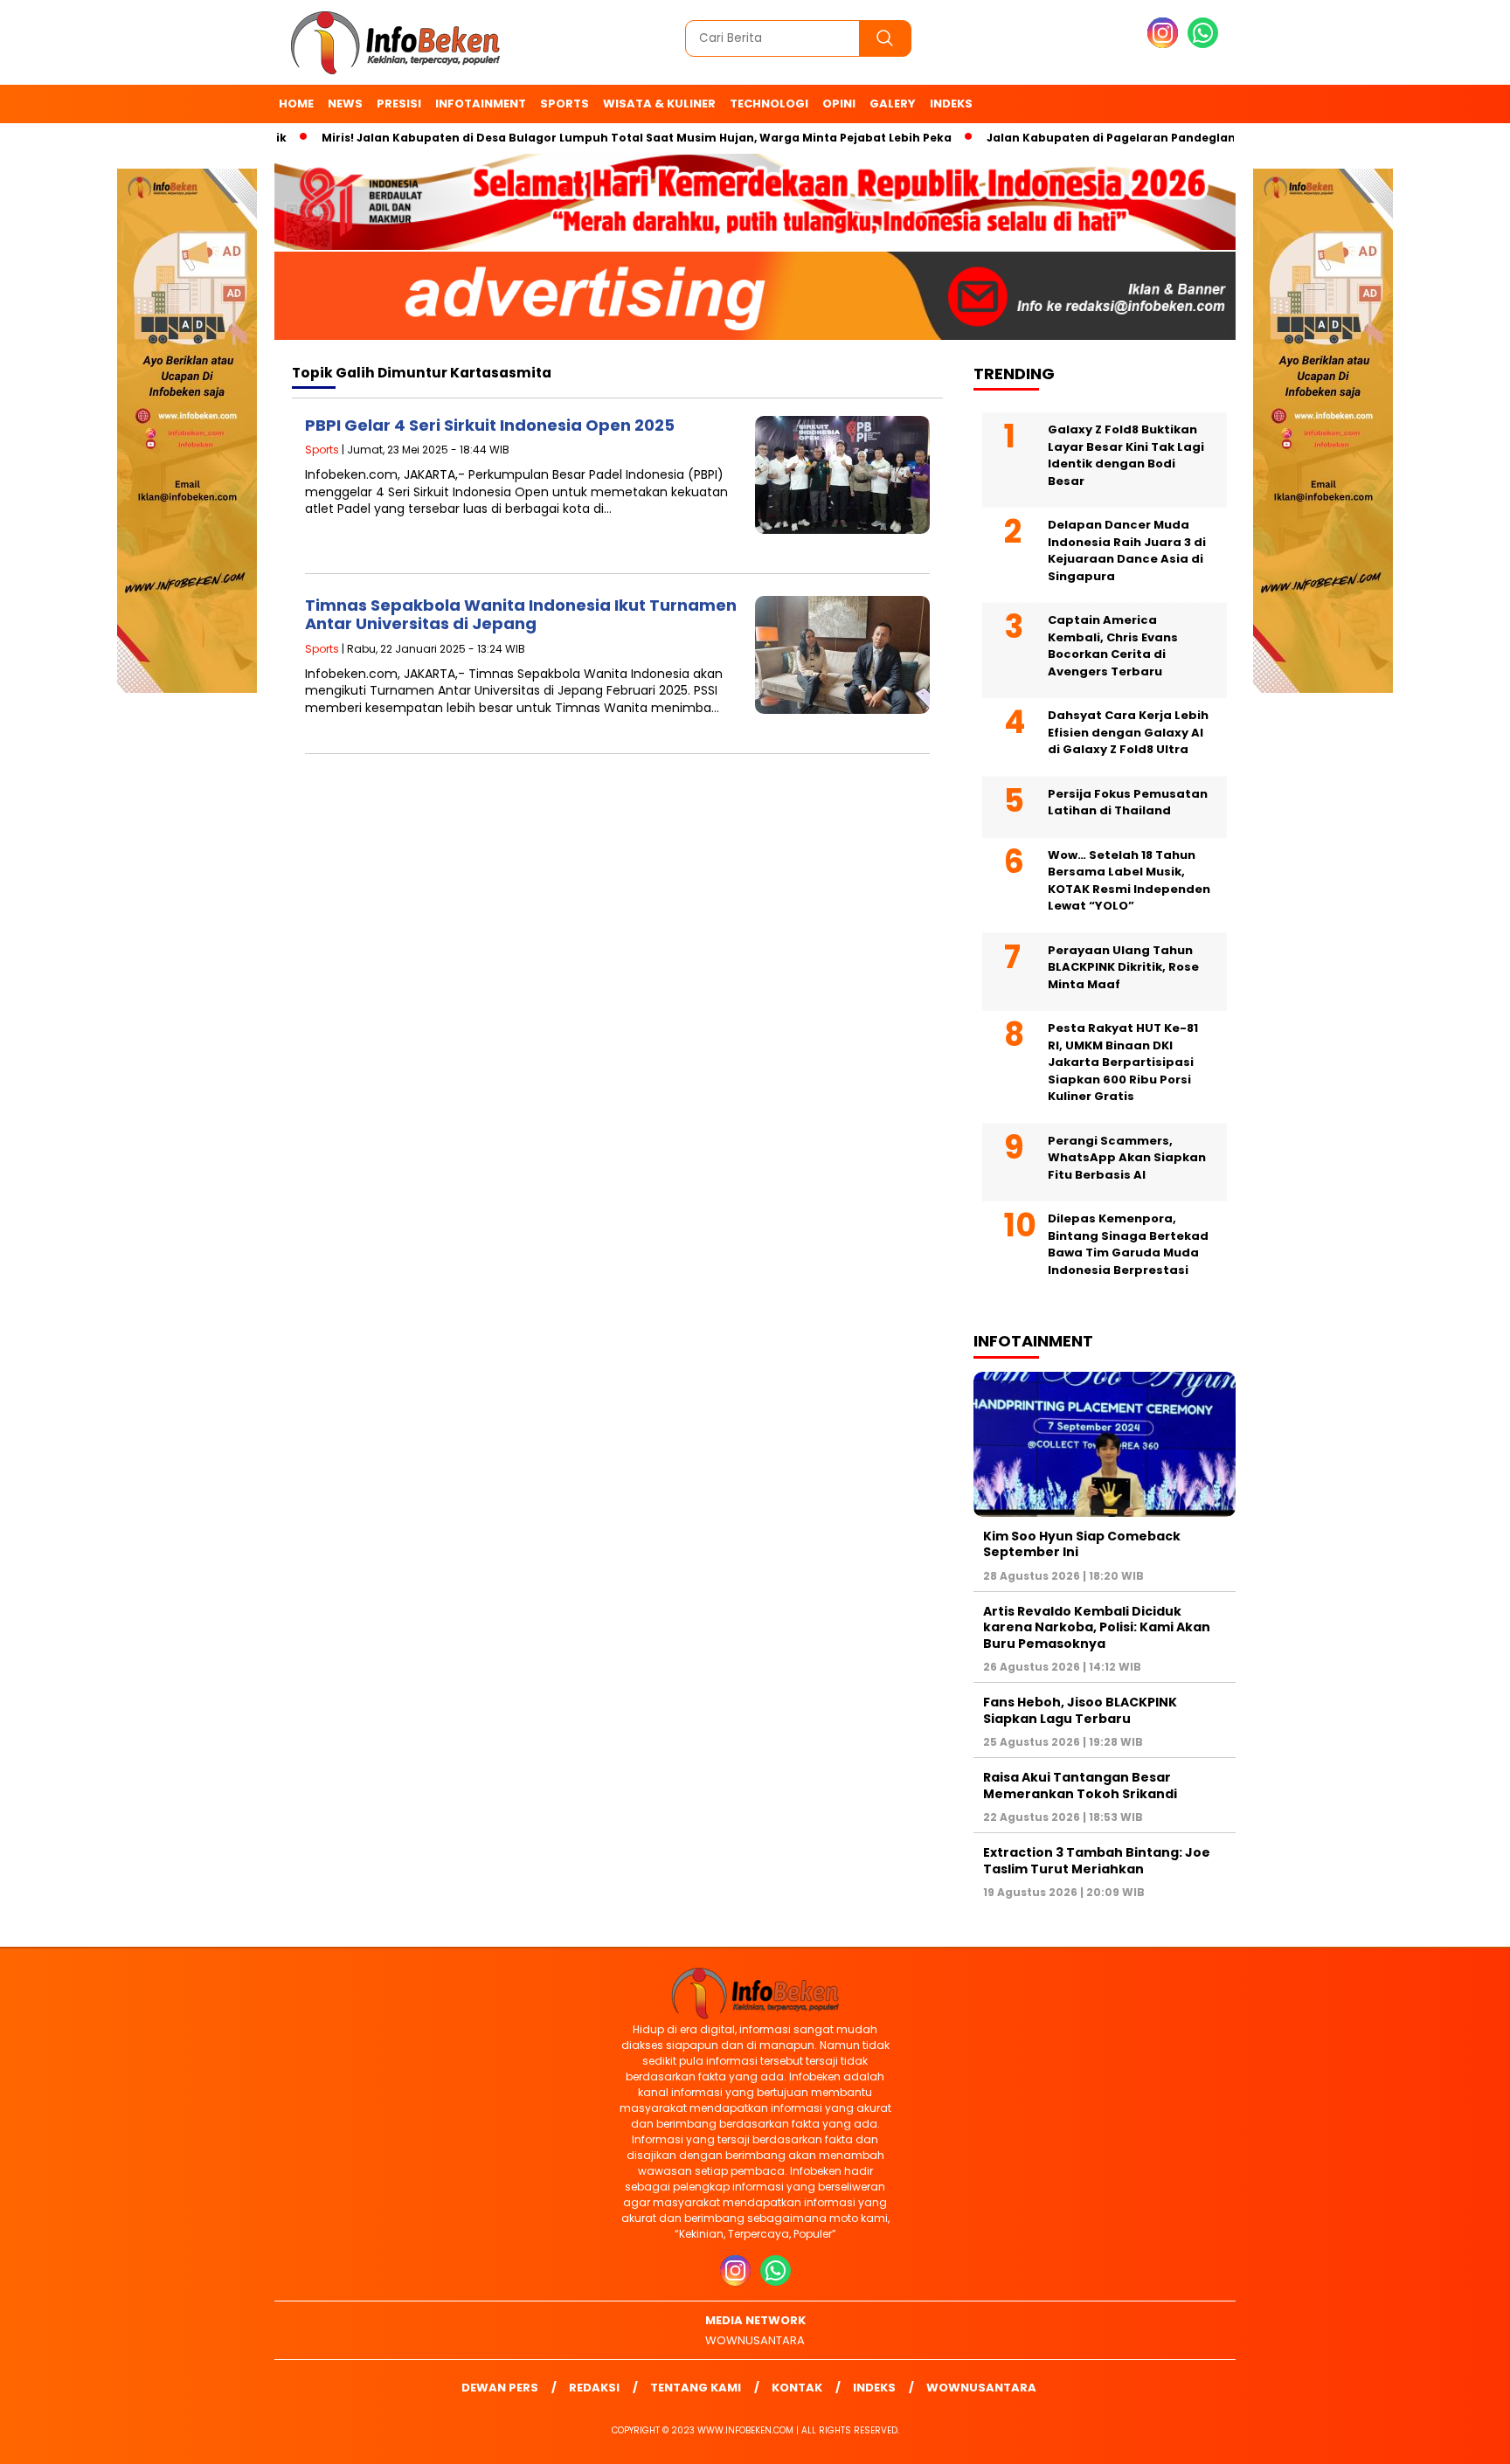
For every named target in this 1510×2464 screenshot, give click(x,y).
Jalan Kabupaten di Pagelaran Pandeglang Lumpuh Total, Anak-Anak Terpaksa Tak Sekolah (1212, 138)
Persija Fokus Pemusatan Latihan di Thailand (1128, 803)
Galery (893, 104)
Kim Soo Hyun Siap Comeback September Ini (1082, 1544)
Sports (565, 104)
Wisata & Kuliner (659, 104)
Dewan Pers (500, 2388)
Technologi (769, 104)
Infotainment (481, 104)
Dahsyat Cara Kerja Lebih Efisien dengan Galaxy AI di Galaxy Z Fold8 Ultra (1128, 732)
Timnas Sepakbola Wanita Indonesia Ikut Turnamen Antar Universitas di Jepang (521, 615)
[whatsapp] (1203, 44)
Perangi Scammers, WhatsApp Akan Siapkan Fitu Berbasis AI (1127, 1158)
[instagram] (1166, 44)
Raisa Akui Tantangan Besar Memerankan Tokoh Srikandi (1080, 1785)
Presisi (399, 104)
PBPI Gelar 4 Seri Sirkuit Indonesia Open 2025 (490, 425)
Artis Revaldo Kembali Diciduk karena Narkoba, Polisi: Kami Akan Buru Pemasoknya (1097, 1627)
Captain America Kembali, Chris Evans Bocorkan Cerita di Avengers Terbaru (1113, 646)
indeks (951, 104)
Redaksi (594, 2388)
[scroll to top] (1450, 2437)
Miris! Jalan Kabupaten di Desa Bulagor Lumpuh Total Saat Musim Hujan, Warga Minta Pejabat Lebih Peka (587, 138)
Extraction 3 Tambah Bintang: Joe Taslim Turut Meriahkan (1097, 1860)
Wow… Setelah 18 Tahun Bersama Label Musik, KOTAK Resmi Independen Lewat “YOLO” (1129, 881)
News (345, 104)
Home (296, 104)
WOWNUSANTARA (755, 2340)
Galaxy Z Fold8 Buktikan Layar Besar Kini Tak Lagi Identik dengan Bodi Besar (1126, 455)
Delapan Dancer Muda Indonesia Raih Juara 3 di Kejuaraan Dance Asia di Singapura (1127, 550)
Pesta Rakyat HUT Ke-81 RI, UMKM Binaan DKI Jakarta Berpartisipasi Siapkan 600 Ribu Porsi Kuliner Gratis (1123, 1062)
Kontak (797, 2388)
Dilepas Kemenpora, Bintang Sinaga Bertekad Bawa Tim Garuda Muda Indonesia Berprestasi (1128, 1244)
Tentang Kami (696, 2388)
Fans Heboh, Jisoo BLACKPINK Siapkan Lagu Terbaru (1080, 1710)
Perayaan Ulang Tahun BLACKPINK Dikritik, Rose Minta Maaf (1123, 967)
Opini (839, 104)
